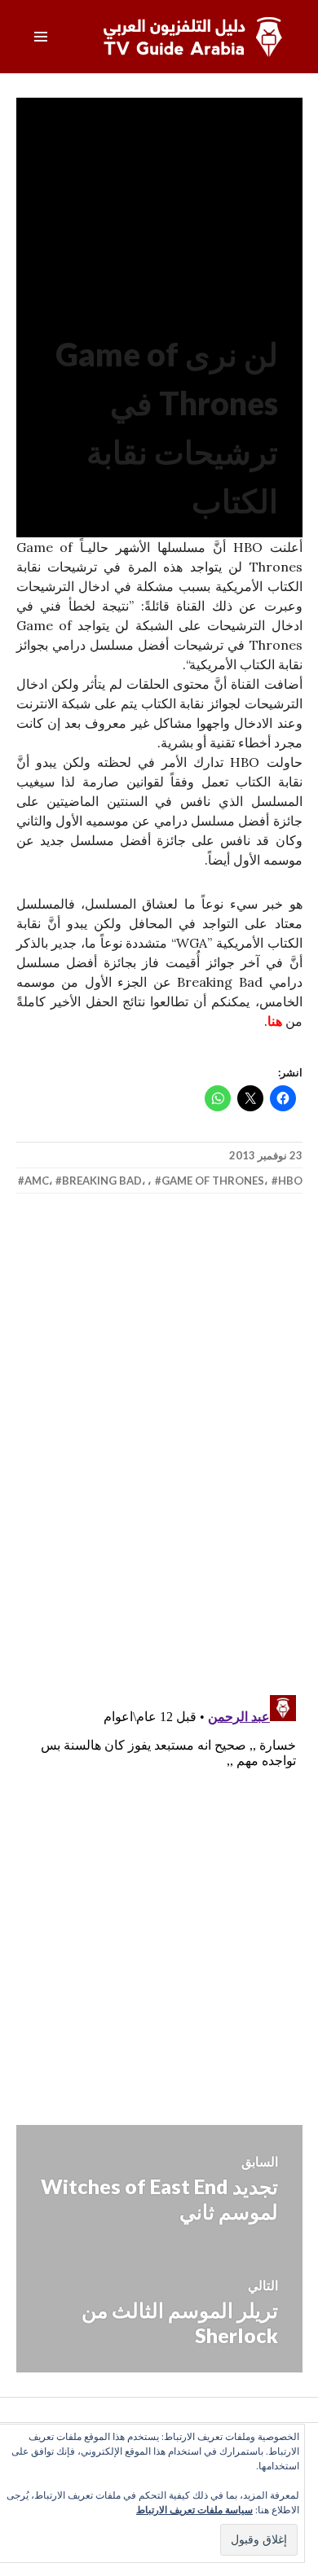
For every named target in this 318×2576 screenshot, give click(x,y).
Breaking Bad (102, 1181)
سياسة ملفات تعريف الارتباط (194, 2510)
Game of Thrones (213, 1181)
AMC (37, 1181)
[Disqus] (159, 1446)
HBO (290, 1181)
